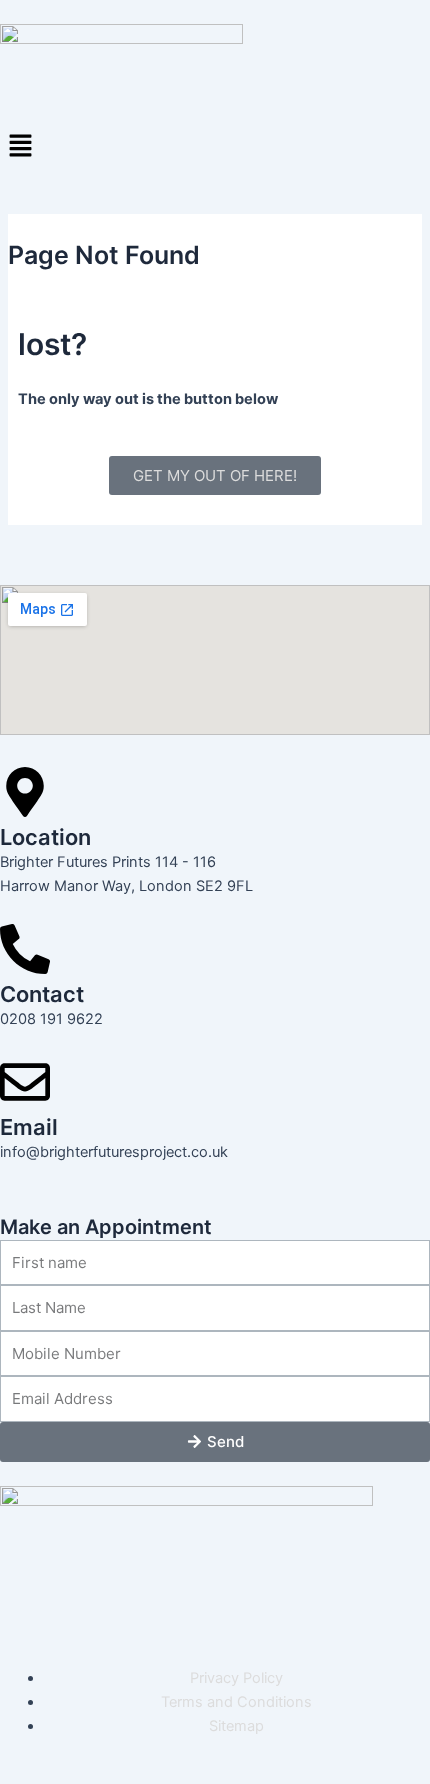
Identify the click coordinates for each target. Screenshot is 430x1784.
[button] (215, 146)
